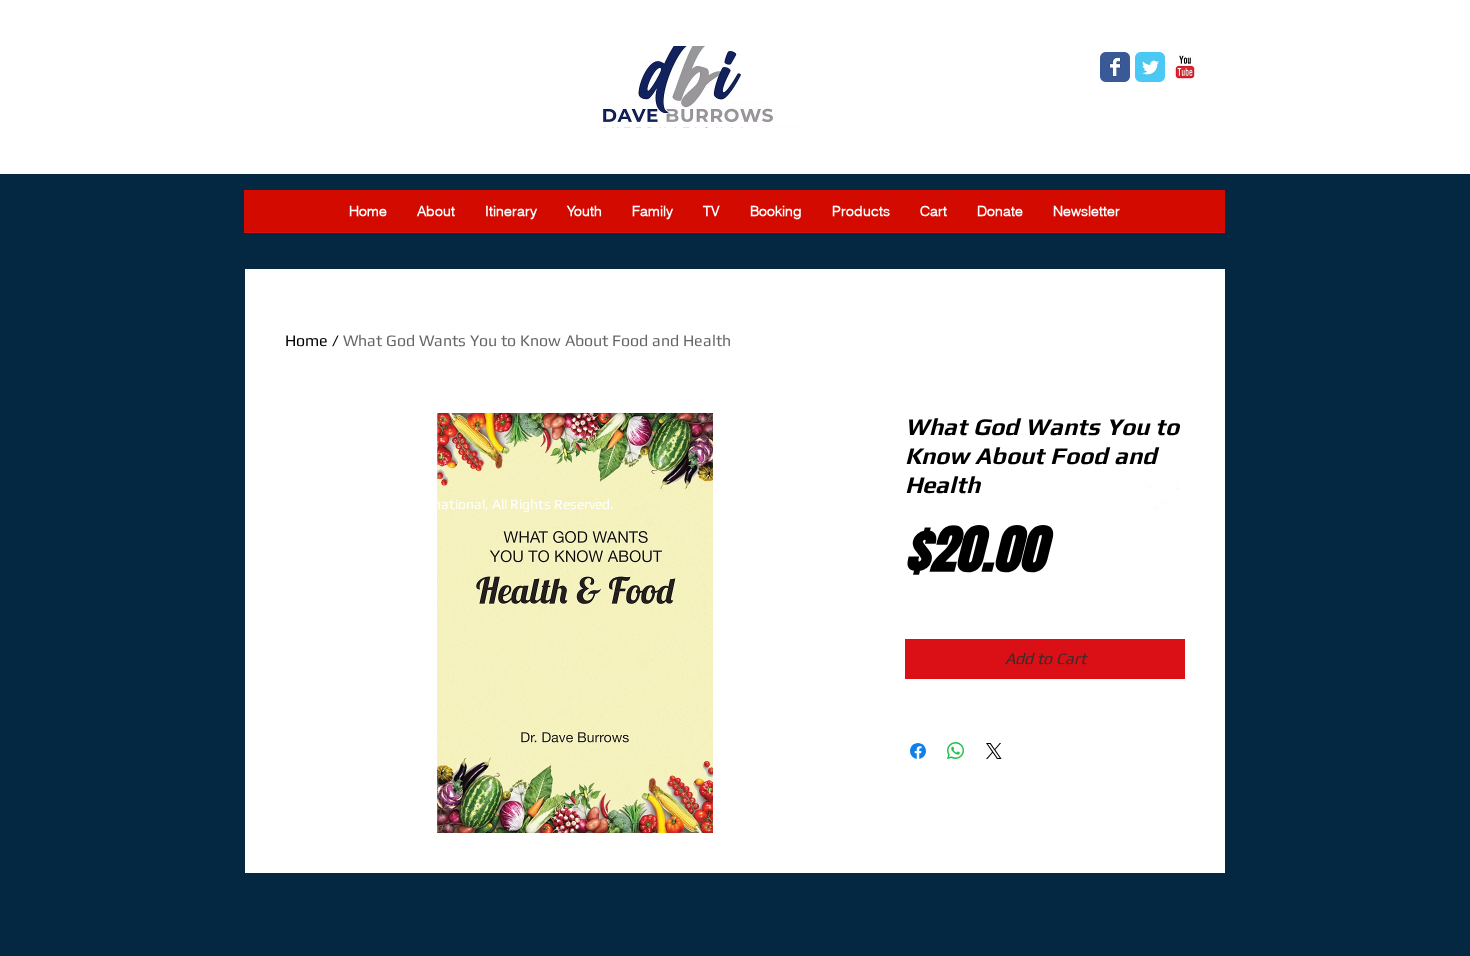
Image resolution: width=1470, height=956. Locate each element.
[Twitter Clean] (1151, 497)
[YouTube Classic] (1185, 67)
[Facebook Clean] (1116, 497)
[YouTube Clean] (1186, 497)
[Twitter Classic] (1150, 67)
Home (306, 340)
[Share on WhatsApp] (956, 751)
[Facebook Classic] (1115, 67)
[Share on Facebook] (918, 751)
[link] (1186, 26)
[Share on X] (994, 751)
